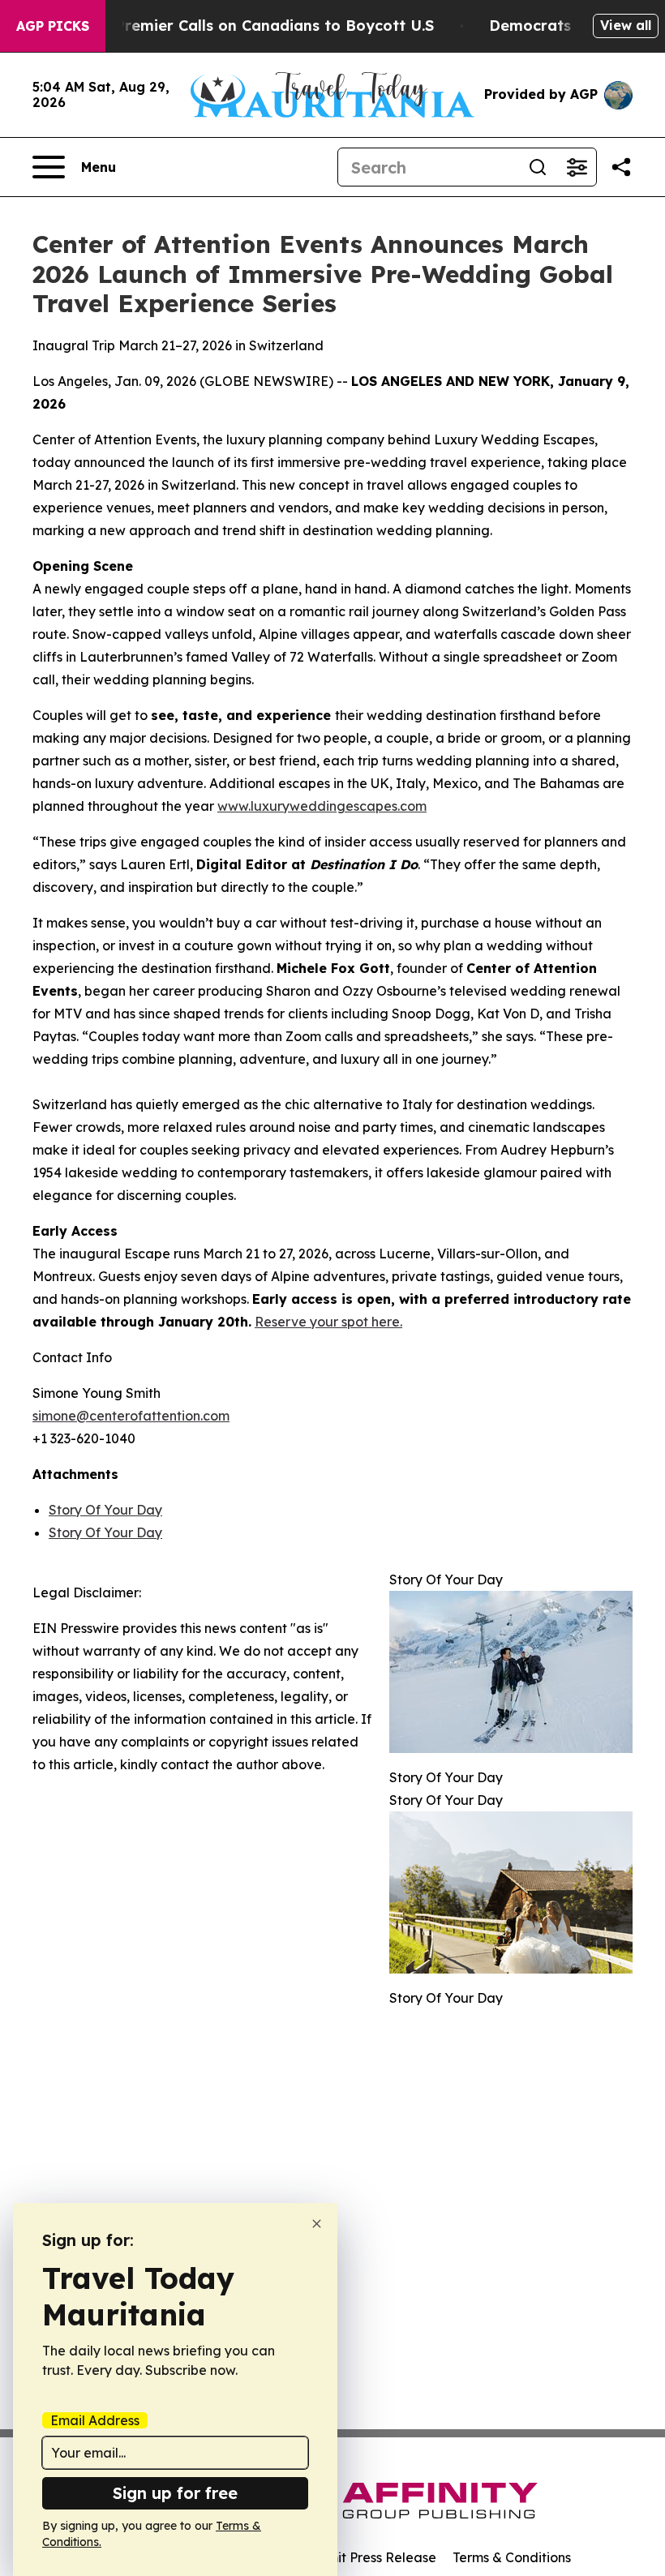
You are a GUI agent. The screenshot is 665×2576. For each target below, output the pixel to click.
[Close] (317, 2224)
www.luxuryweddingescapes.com (322, 806)
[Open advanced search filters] (577, 167)
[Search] (538, 167)
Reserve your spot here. (328, 1322)
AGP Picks (53, 26)
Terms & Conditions (512, 2557)
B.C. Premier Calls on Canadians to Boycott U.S (259, 26)
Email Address (95, 2420)
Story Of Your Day (105, 1510)
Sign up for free (175, 2493)
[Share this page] (621, 167)
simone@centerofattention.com (131, 1416)
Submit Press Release (369, 2557)
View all (626, 25)
